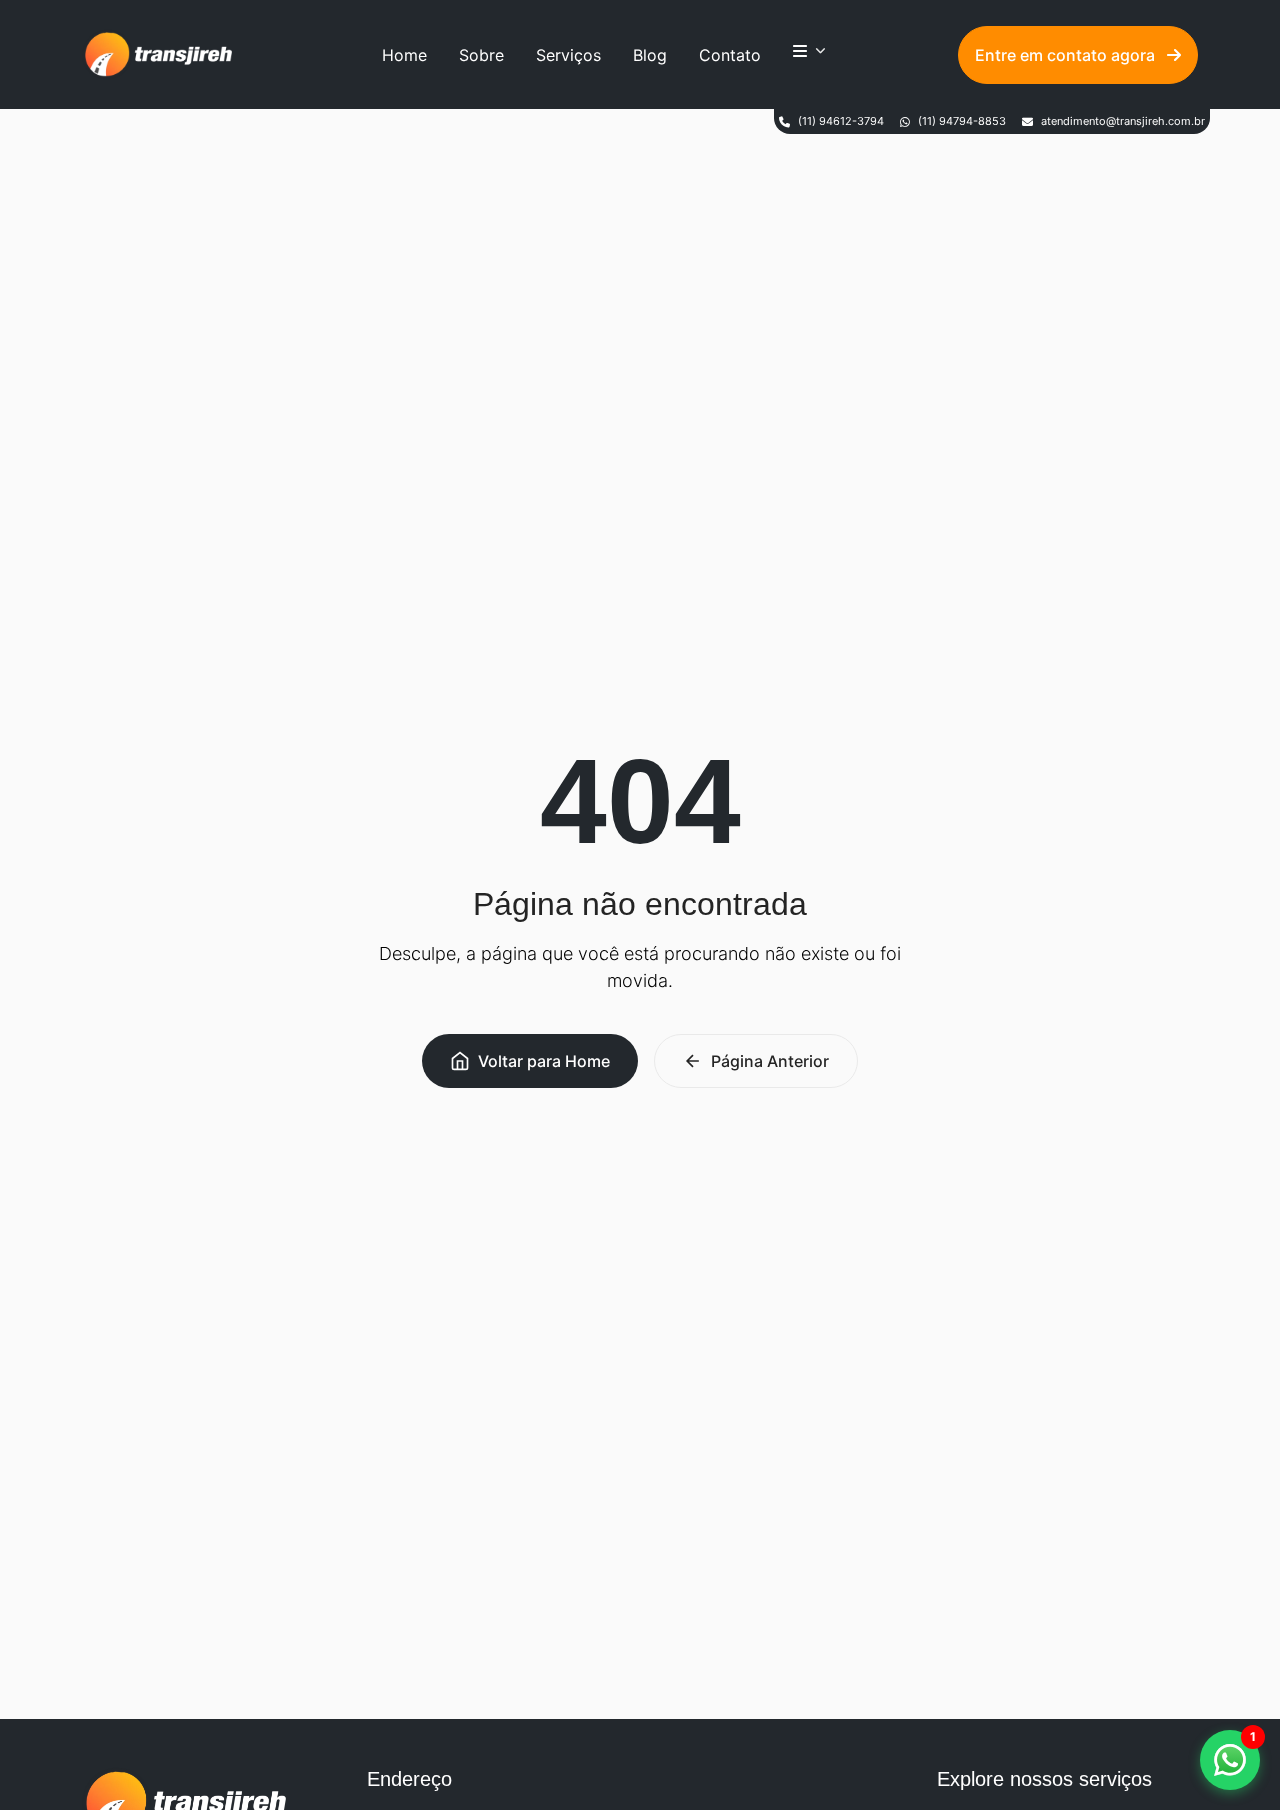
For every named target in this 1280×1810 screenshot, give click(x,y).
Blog (650, 55)
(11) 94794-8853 (962, 121)
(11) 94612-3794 (841, 121)
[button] (1230, 1760)
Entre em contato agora (1067, 55)
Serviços (568, 55)
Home (404, 55)
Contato (730, 55)
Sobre (481, 55)
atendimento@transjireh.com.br (1123, 121)
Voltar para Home (544, 1061)
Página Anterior (770, 1061)
